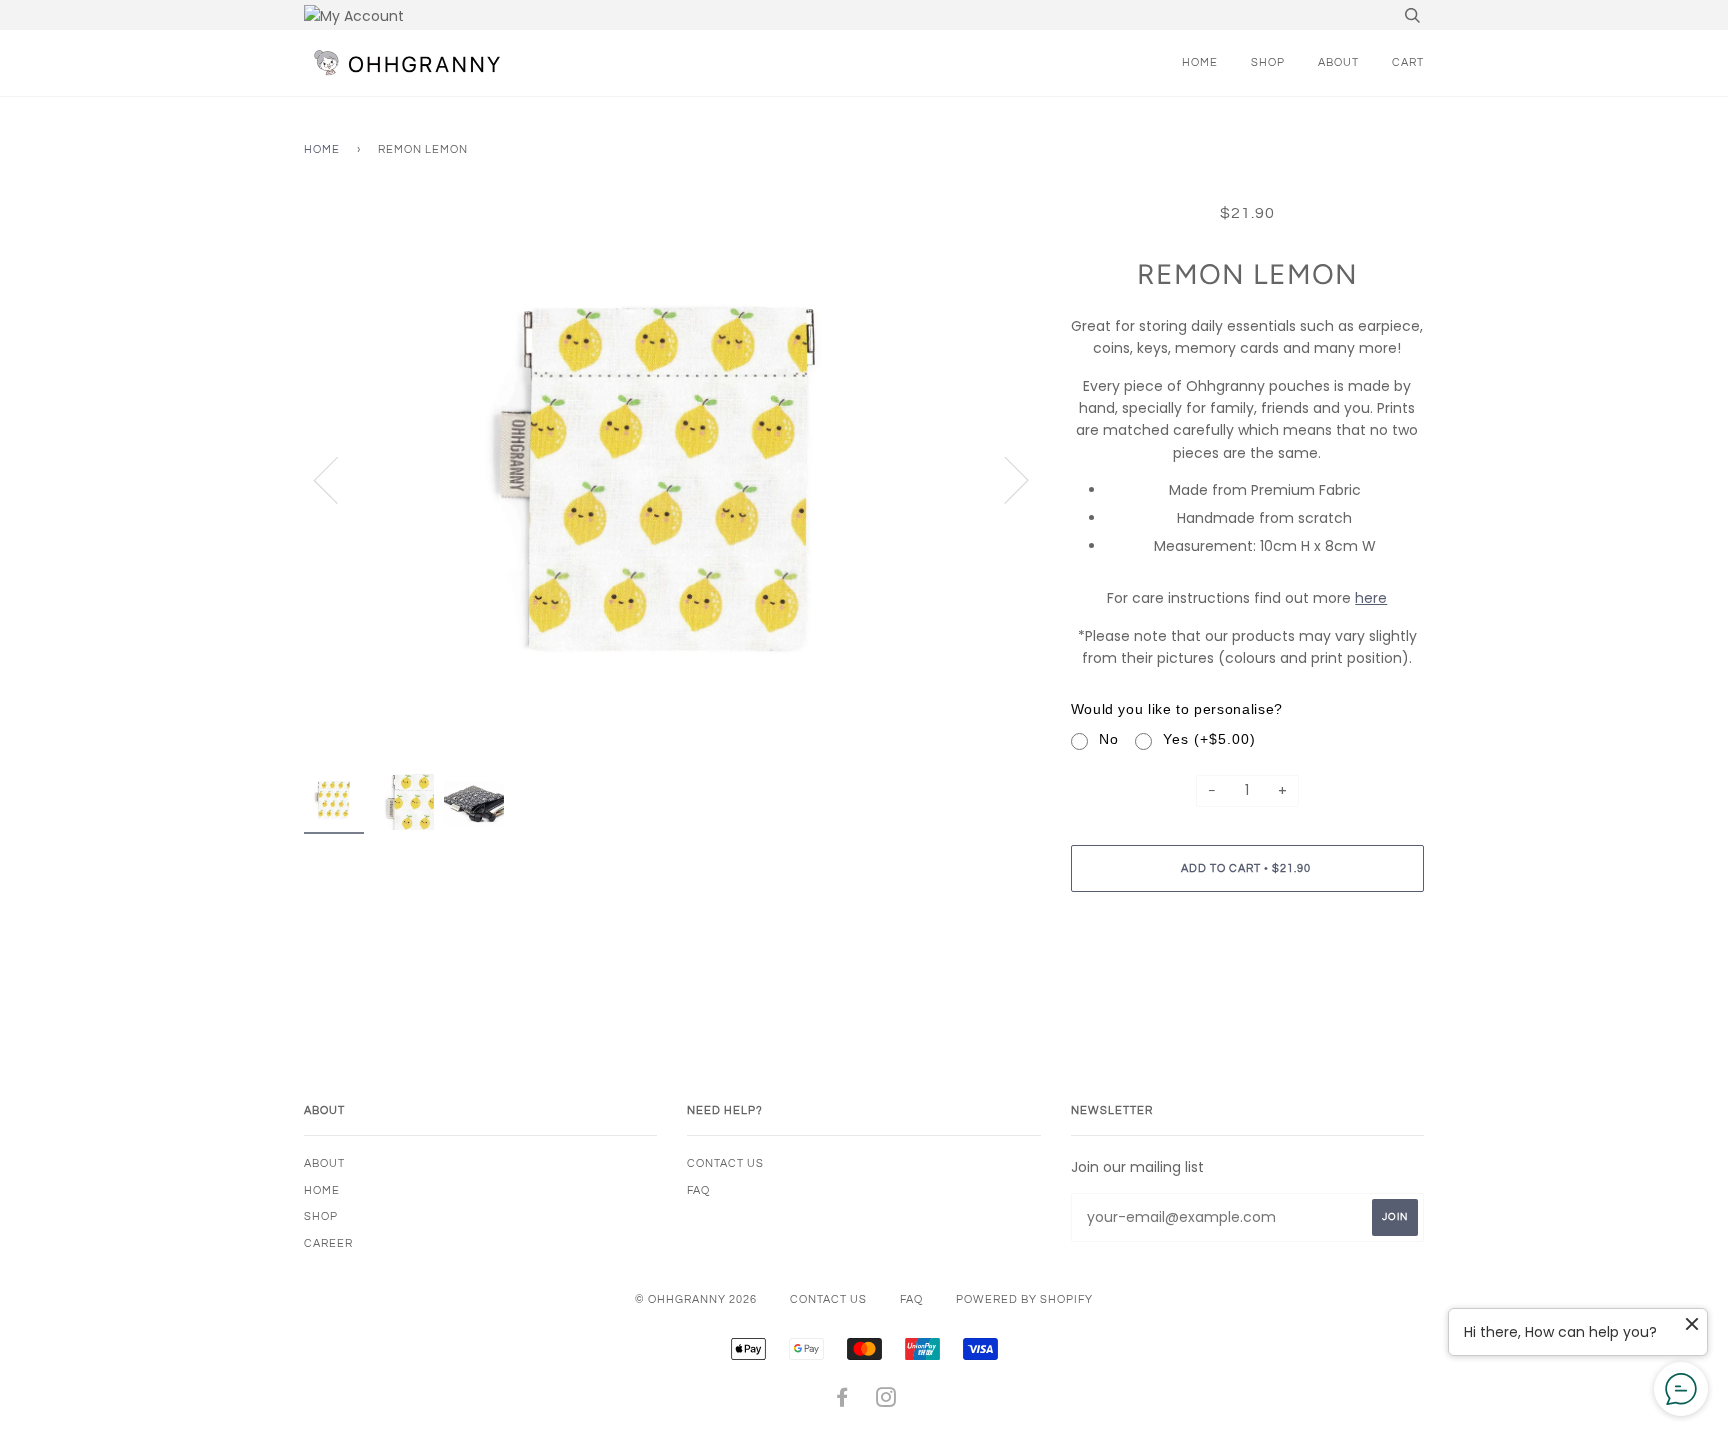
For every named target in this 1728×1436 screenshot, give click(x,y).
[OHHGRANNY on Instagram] (886, 1401)
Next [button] (1004, 479)
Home (1200, 62)
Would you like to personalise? (1177, 709)
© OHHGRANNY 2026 (696, 1299)
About (1338, 62)
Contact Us (725, 1163)
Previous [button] (338, 479)
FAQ (698, 1190)
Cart (1408, 62)
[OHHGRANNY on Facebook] (842, 1401)
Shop (1268, 62)
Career (328, 1243)
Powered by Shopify (1024, 1299)
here (1371, 598)
